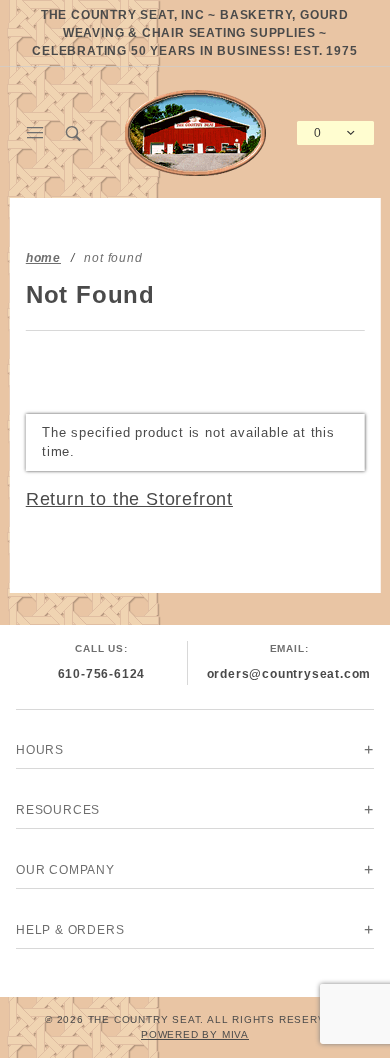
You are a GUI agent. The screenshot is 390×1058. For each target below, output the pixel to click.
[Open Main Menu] (35, 133)
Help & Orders (70, 930)
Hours (40, 750)
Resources (58, 810)
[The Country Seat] (195, 131)
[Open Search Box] (74, 133)
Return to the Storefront (129, 499)
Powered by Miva (195, 1034)
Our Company (65, 870)
